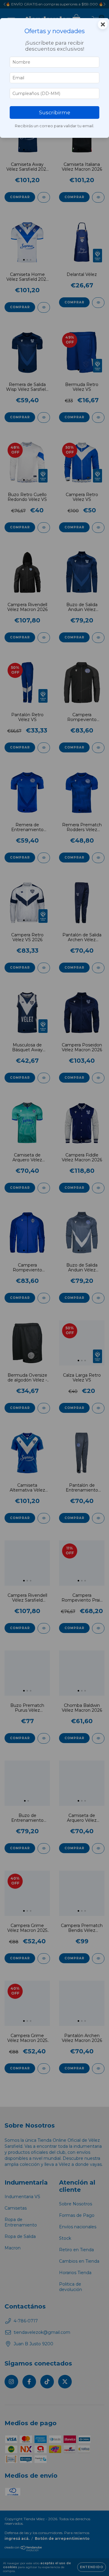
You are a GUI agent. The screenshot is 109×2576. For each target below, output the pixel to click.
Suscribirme (55, 112)
